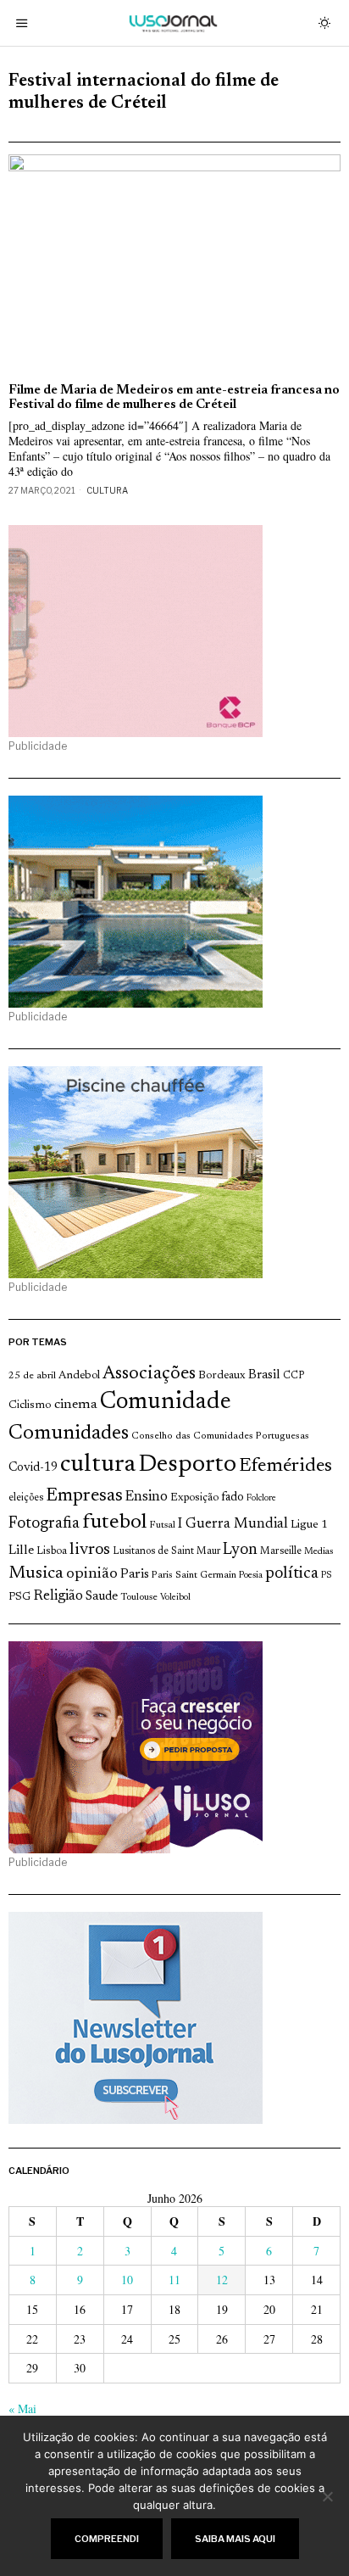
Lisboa (52, 1551)
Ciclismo (30, 1405)
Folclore (261, 1498)
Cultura (107, 490)
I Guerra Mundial (233, 1524)
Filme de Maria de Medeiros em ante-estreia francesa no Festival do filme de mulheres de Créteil (174, 398)
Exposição (194, 1498)
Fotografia (44, 1524)
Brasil (264, 1375)
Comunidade (166, 1403)
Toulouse (139, 1597)
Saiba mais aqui (235, 2539)
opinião (92, 1574)
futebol (114, 1523)
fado (233, 1498)
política (292, 1574)
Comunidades (69, 1433)
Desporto (187, 1465)
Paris (135, 1575)
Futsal (162, 1525)
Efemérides (285, 1466)
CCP (294, 1376)
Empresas (84, 1496)
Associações (149, 1374)
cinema (76, 1405)
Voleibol (175, 1598)
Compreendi (107, 2539)
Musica (36, 1573)
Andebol (79, 1375)
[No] (328, 2496)
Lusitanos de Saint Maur (166, 1551)
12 (222, 2280)
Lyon (240, 1550)
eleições (26, 1498)
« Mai (22, 2408)
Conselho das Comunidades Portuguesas (220, 1436)
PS (327, 1576)
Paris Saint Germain (194, 1575)
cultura (98, 1465)
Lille (21, 1551)
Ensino (147, 1497)
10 (127, 2280)
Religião (58, 1596)
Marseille (281, 1551)
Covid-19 (33, 1468)
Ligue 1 (309, 1525)
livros (90, 1550)
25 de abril (32, 1376)
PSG (19, 1597)
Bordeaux (222, 1375)
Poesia (251, 1576)
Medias (319, 1552)
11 (174, 2280)
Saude (102, 1597)
